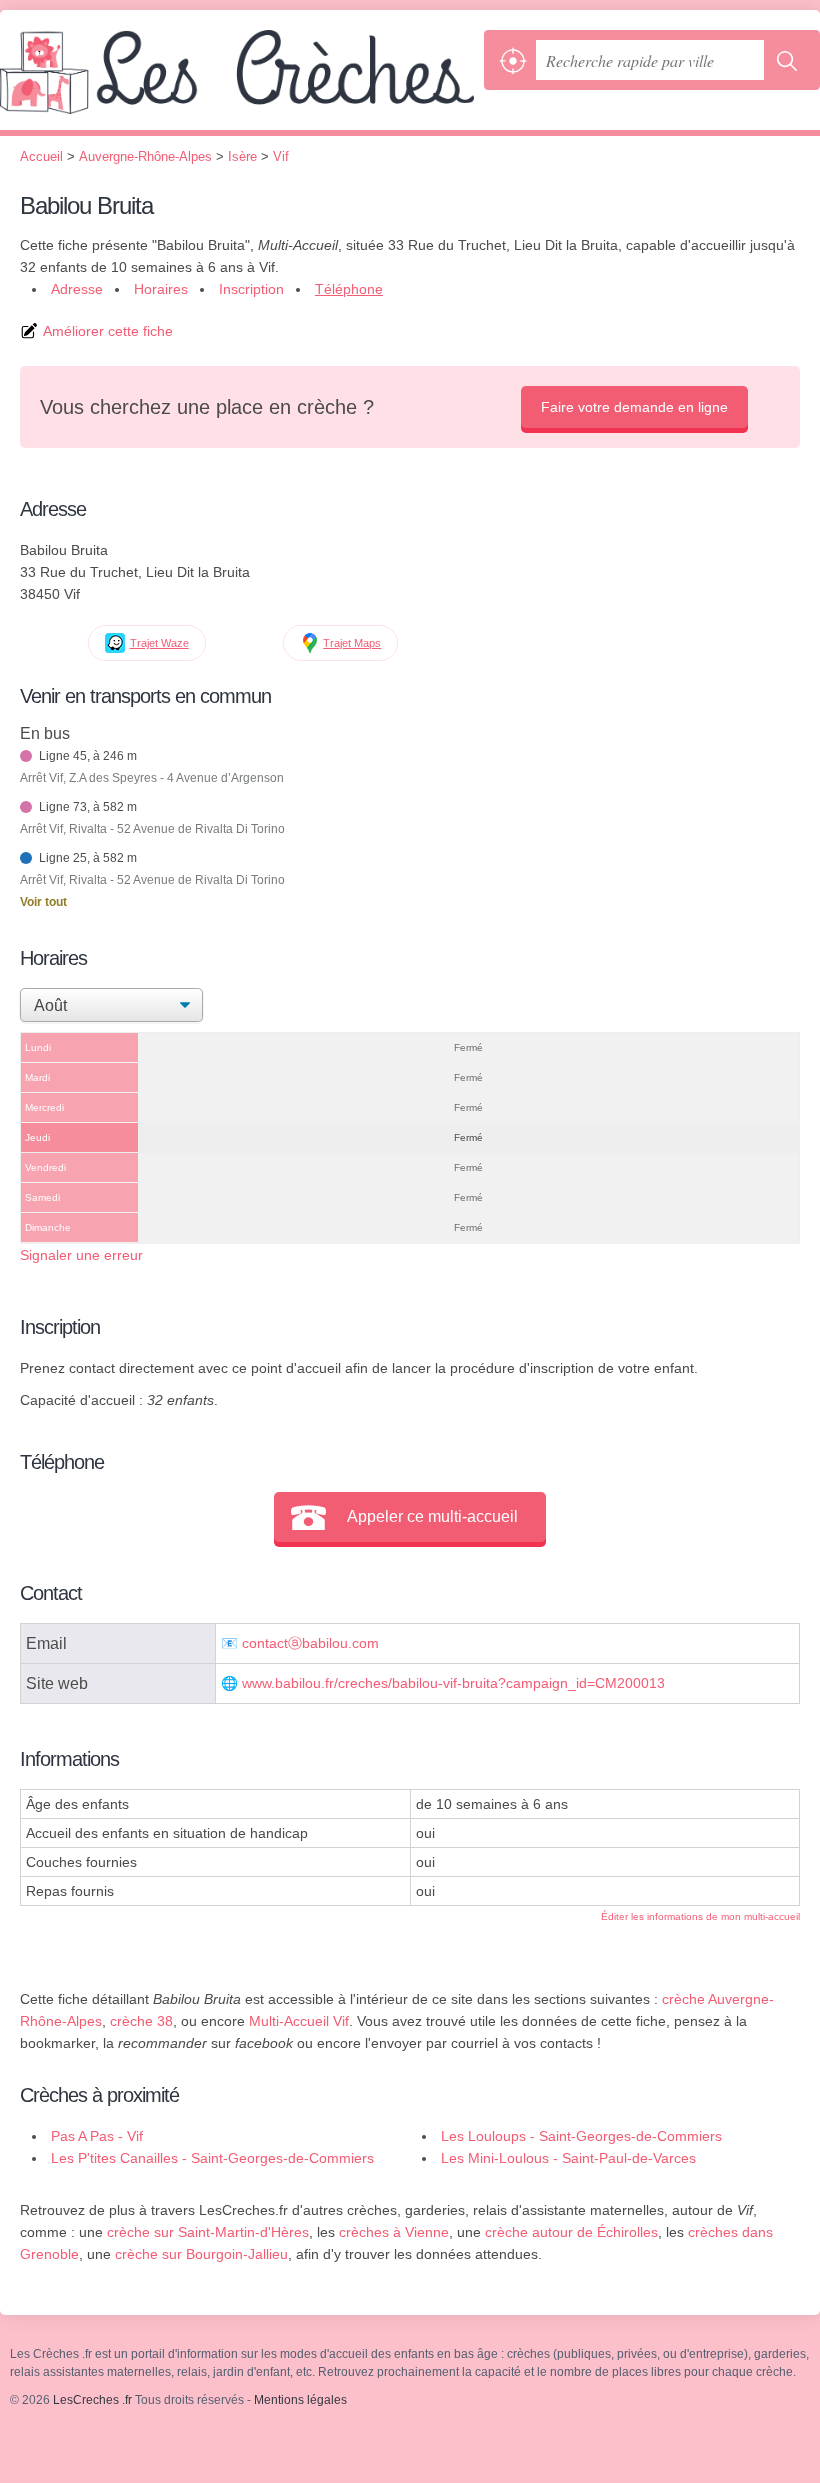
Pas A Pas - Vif (97, 2136)
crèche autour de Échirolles (571, 2232)
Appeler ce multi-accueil (432, 1516)
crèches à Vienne (394, 2232)
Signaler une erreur (81, 1255)
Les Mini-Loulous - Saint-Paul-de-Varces (568, 2158)
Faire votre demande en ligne (634, 407)
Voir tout (43, 902)
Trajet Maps (352, 643)
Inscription (251, 289)
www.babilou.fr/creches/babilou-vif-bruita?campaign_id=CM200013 (453, 1683)
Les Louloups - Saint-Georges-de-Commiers (581, 2136)
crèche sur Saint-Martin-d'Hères (208, 2232)
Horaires (161, 289)
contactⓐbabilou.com (310, 1643)
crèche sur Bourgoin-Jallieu (201, 2254)
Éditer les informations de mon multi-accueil (700, 1916)
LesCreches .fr (237, 80)
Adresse (77, 289)
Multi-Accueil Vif (299, 2021)
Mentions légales (300, 2400)
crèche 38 (141, 2021)
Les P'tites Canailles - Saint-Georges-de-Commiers (212, 2158)
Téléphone (349, 289)
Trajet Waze (159, 643)
